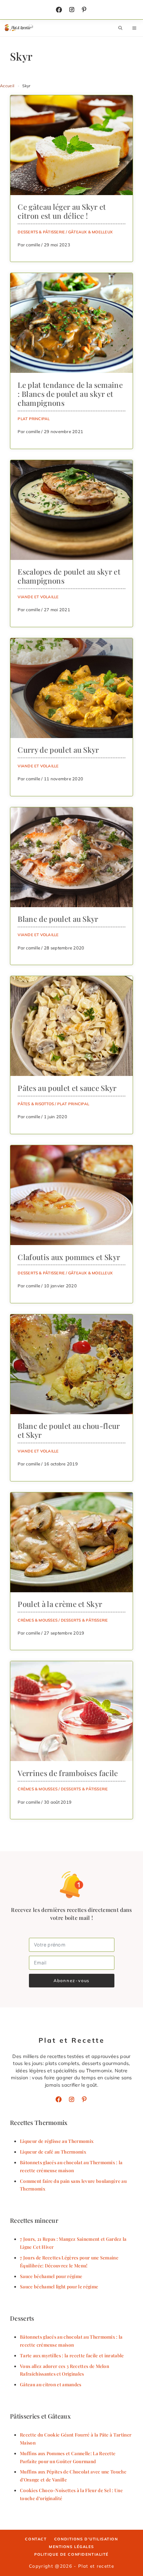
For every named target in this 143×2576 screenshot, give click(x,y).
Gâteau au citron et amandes (51, 2384)
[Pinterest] (84, 2099)
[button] (120, 28)
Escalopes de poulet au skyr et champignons (69, 576)
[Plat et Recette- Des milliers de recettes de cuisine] (19, 28)
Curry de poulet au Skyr (58, 750)
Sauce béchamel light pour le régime (59, 2286)
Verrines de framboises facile (68, 1773)
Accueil (7, 86)
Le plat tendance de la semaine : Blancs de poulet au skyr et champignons (70, 394)
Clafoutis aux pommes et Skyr (69, 1257)
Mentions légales (71, 2547)
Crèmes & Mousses (38, 1620)
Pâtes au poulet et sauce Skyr (67, 1088)
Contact (36, 2539)
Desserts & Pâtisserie (41, 232)
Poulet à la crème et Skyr (60, 1604)
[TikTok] (84, 10)
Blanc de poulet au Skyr (58, 919)
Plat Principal (34, 419)
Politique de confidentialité (71, 2554)
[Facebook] (59, 10)
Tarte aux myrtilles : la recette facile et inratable (72, 2355)
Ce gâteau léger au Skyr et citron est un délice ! (62, 211)
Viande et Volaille (38, 597)
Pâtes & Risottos (36, 1104)
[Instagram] (72, 10)
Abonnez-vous (72, 1980)
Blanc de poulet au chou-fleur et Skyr (69, 1430)
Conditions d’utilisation (86, 2539)
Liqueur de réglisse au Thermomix (57, 2141)
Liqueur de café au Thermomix (53, 2152)
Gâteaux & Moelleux (90, 232)
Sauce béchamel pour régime (51, 2276)
